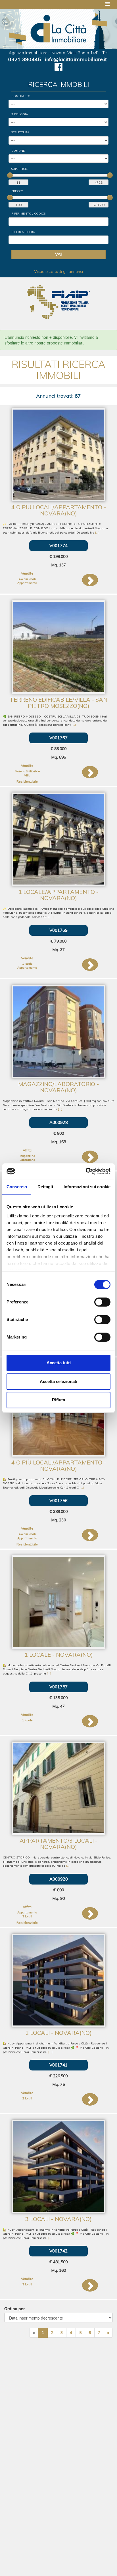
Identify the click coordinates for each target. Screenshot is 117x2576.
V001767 (58, 738)
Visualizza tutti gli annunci (58, 271)
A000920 (59, 1879)
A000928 (59, 1122)
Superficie (19, 169)
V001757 (58, 1687)
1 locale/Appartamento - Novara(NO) (58, 895)
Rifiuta (58, 1400)
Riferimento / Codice (28, 214)
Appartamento (27, 583)
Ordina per (14, 2309)
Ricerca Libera (23, 232)
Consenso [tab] (17, 1187)
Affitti (27, 1150)
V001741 (58, 2065)
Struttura (20, 132)
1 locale (27, 964)
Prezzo (17, 191)
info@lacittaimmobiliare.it (76, 59)
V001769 (58, 930)
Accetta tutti (59, 1363)
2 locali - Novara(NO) (58, 2033)
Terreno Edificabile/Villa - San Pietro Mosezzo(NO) (58, 703)
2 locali (27, 2098)
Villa (27, 775)
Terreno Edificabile (27, 771)
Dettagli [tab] (45, 1187)
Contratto (21, 96)
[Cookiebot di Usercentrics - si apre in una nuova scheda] (86, 1171)
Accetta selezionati (58, 1381)
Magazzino (27, 1156)
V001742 (58, 2251)
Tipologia (20, 114)
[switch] (102, 1302)
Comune (18, 151)
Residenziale (27, 781)
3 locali (27, 1916)
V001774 (58, 546)
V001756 (58, 1501)
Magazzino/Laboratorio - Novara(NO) (58, 1087)
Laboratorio (27, 1160)
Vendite (27, 573)
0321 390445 (25, 59)
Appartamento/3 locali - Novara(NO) (58, 1844)
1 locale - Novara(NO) (59, 1655)
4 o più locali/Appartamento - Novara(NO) (59, 510)
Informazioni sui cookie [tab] (87, 1187)
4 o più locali (27, 579)
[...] (97, 533)
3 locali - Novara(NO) (58, 2219)
